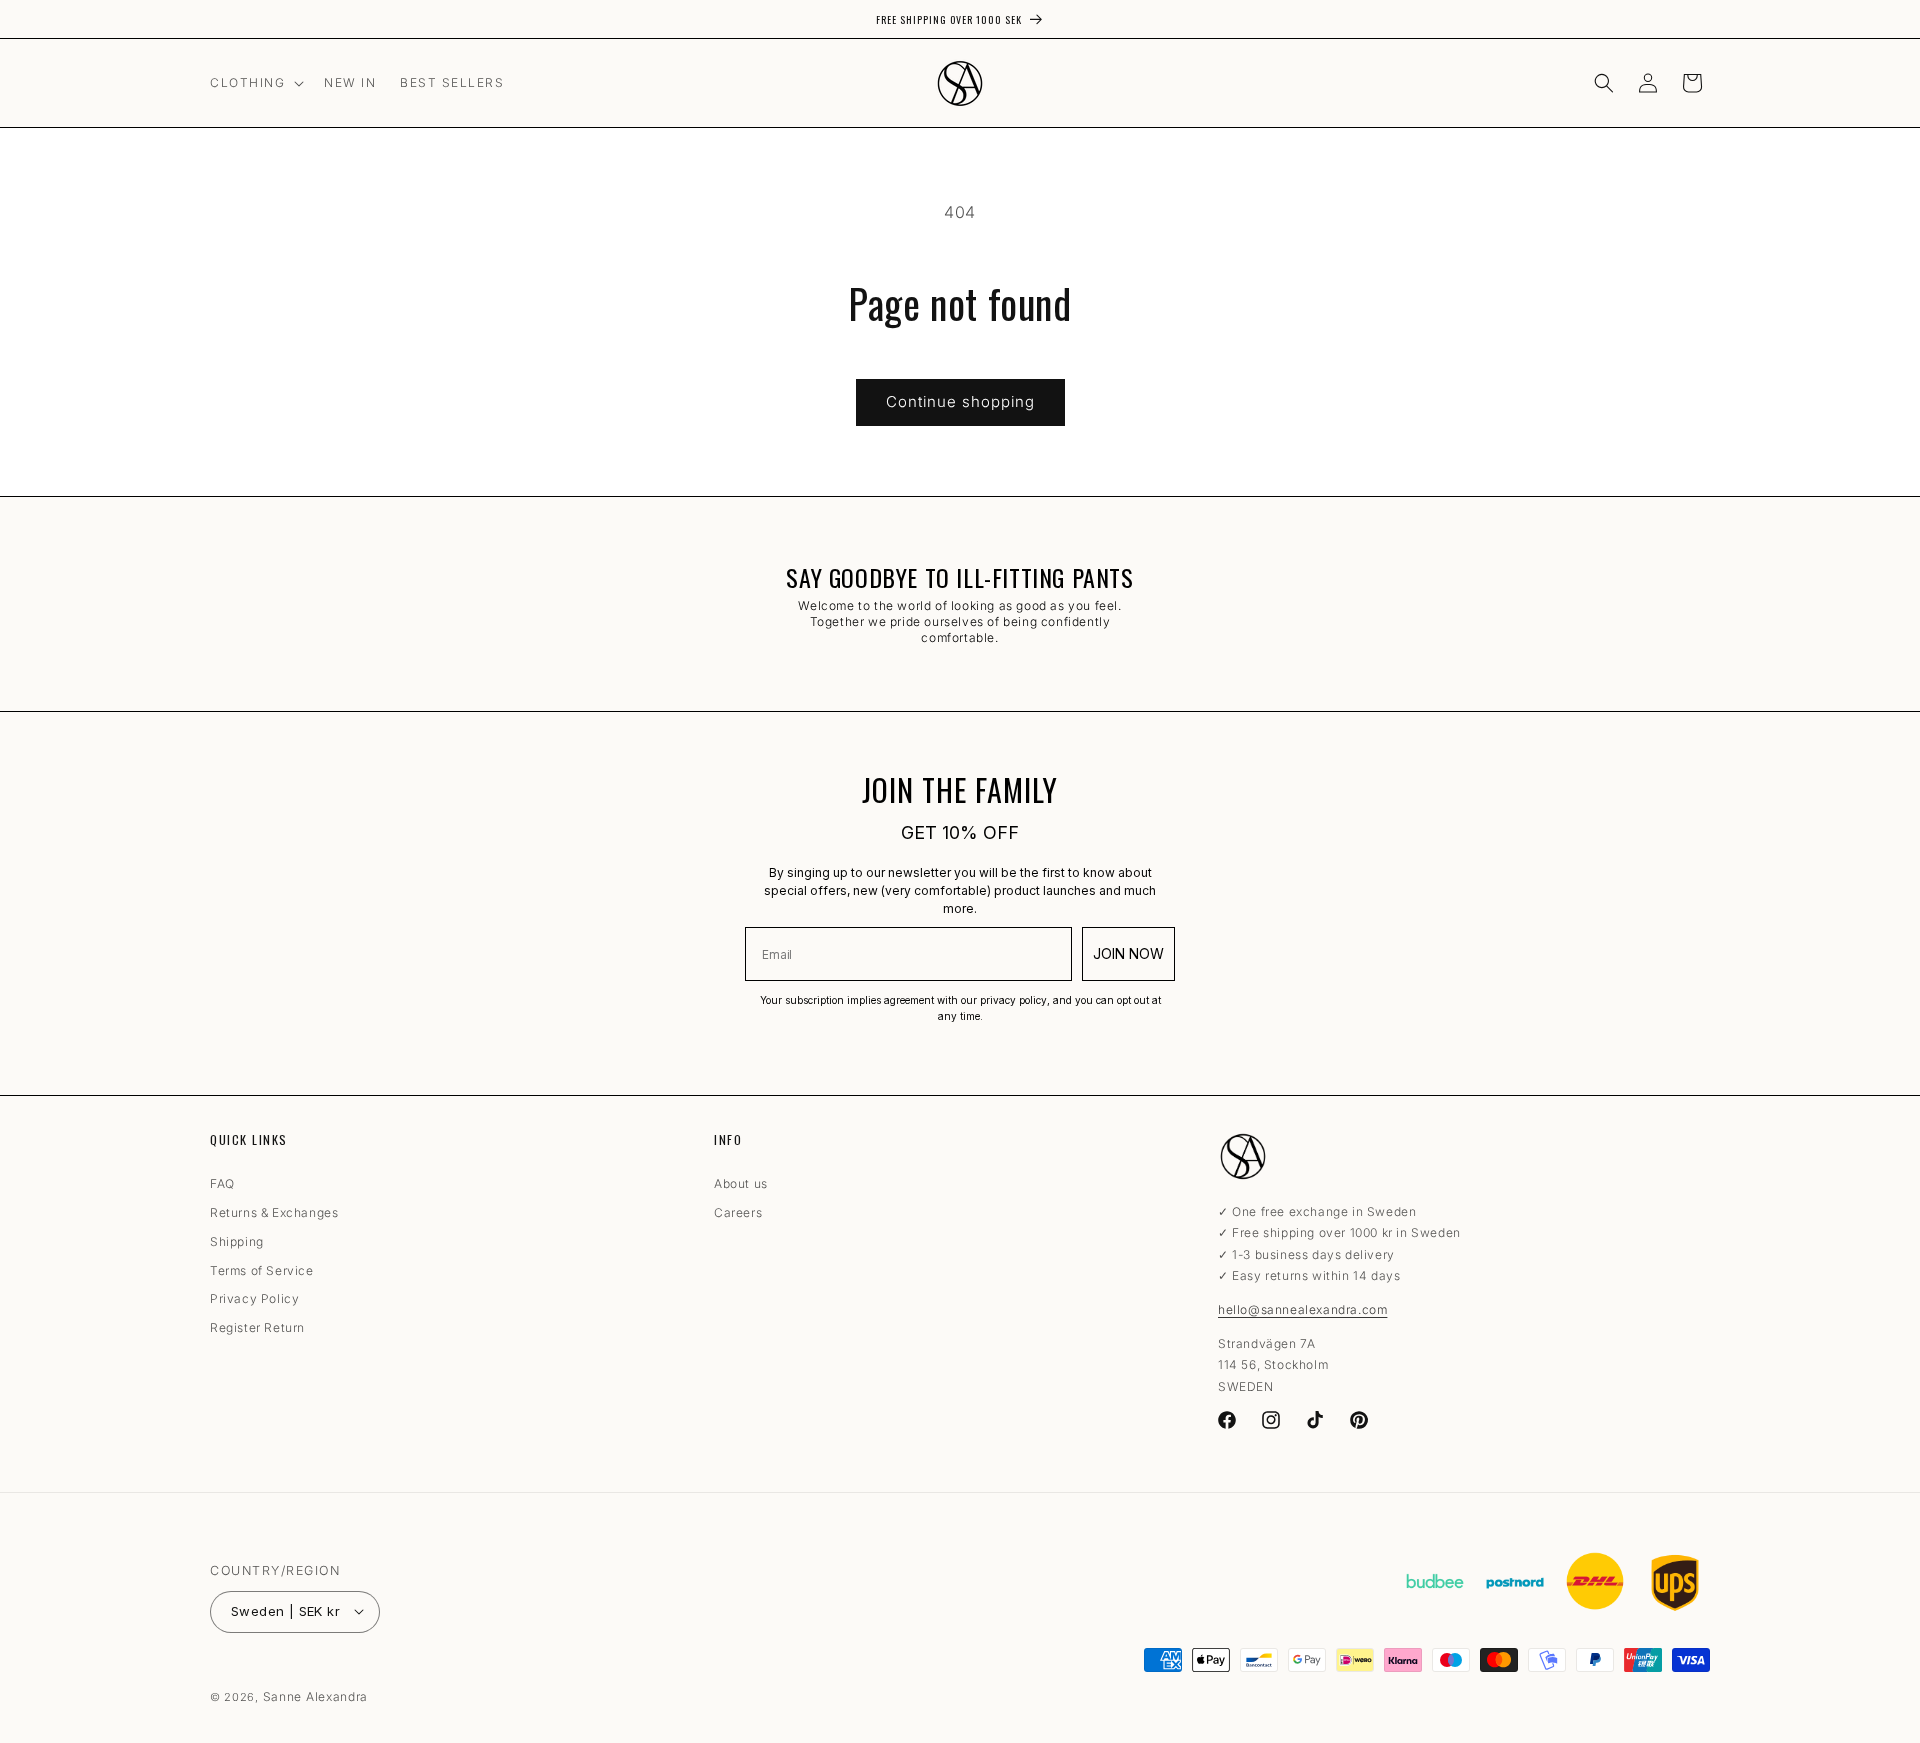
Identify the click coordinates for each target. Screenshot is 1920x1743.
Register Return (257, 1329)
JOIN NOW (1128, 953)
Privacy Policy (254, 1300)
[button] (255, 83)
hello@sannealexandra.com (1302, 1309)
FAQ (222, 1187)
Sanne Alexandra (316, 1696)
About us (741, 1187)
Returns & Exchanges (274, 1213)
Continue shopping (960, 401)
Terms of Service (262, 1271)
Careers (738, 1213)
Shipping (237, 1242)
